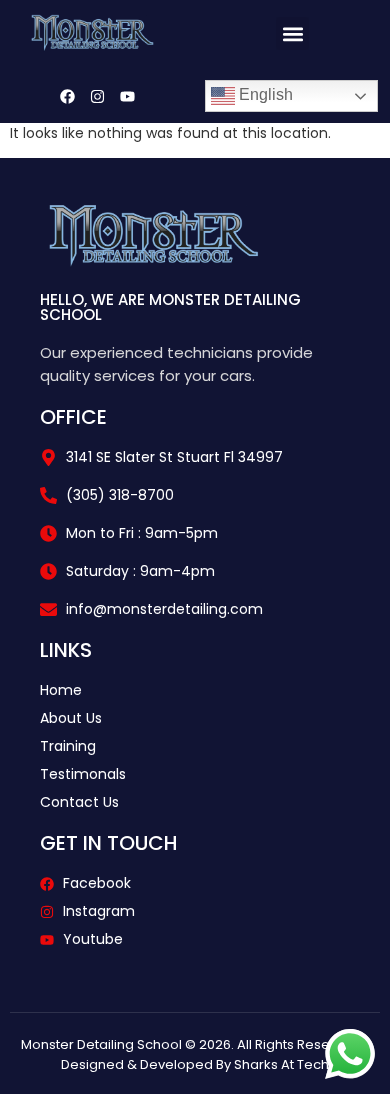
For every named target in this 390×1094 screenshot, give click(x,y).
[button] (292, 33)
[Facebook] (67, 96)
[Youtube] (127, 96)
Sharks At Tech (281, 1064)
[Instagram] (97, 96)
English (264, 94)
